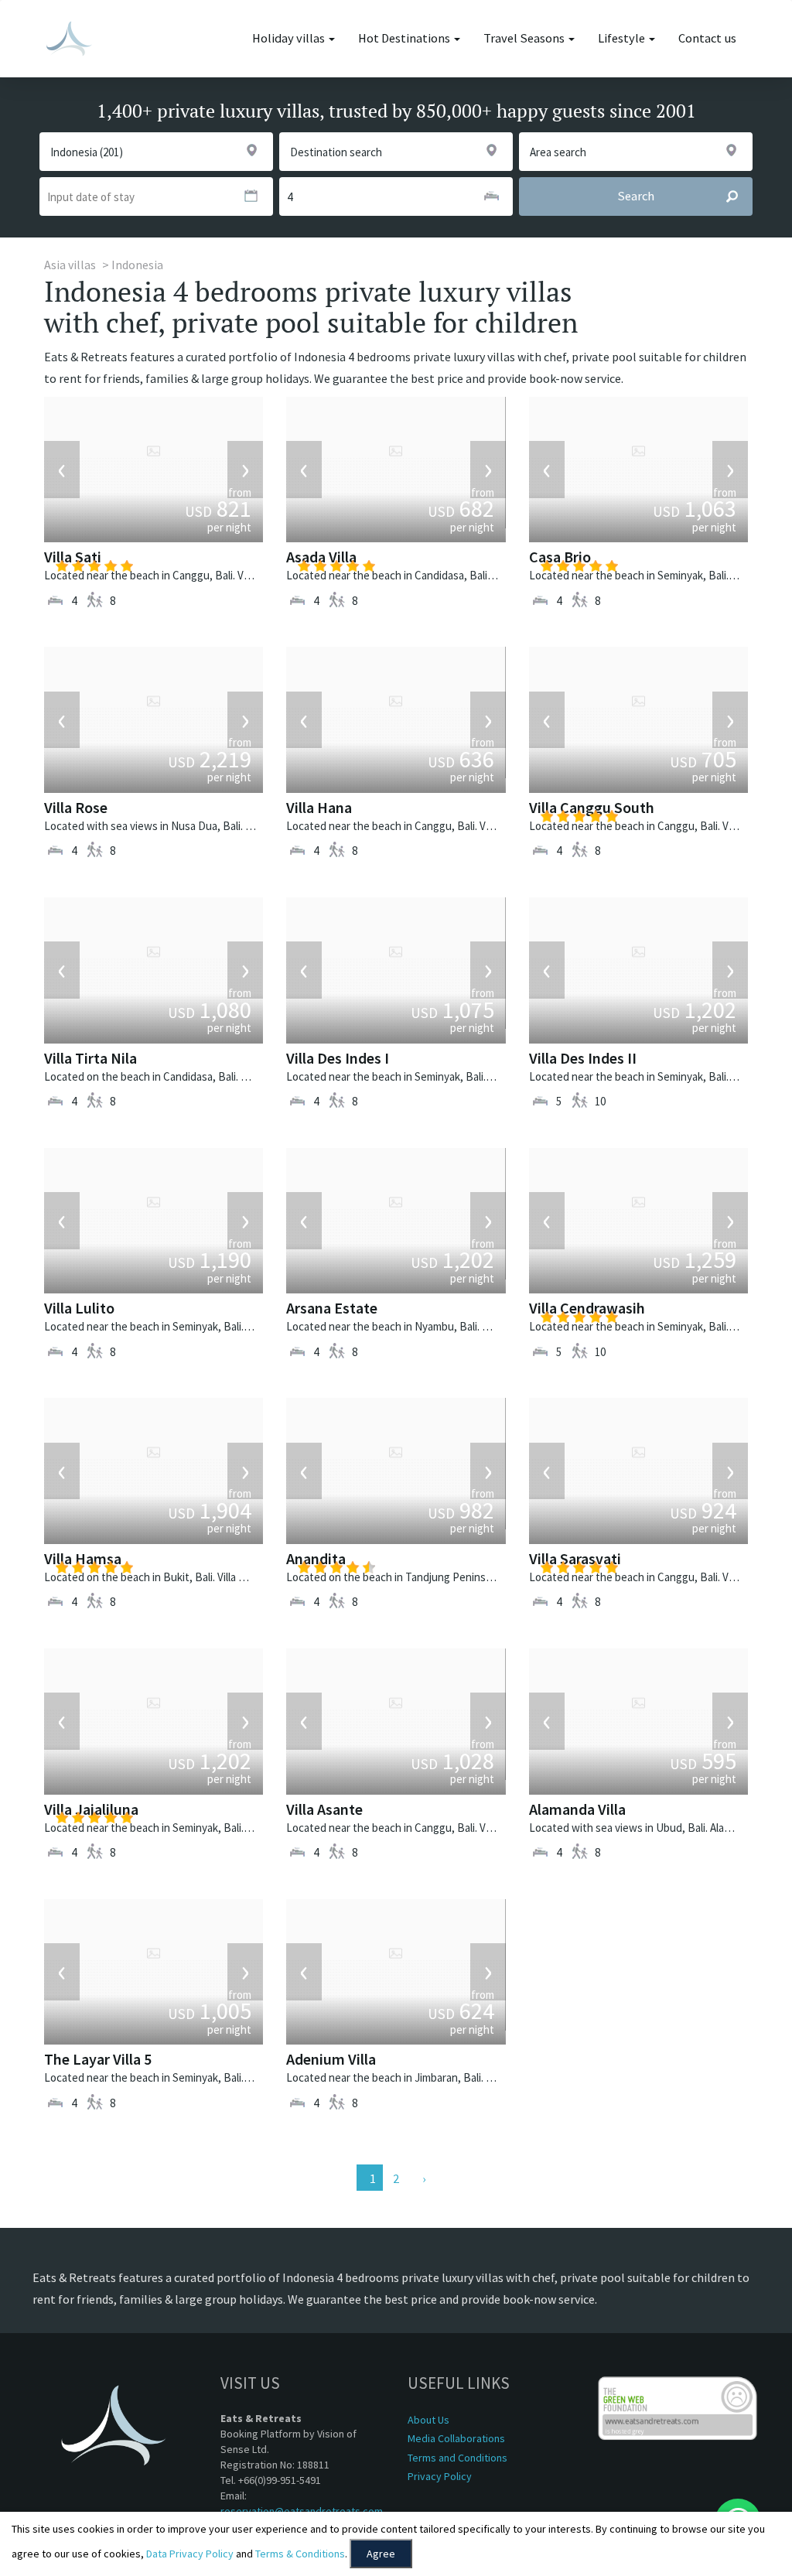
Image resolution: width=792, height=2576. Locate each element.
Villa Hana (319, 807)
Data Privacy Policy (190, 2554)
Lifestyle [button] (623, 38)
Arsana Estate (332, 1308)
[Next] (422, 2178)
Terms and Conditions (457, 2458)
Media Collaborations (456, 2438)
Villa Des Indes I (338, 1058)
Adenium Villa (331, 2059)
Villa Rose (76, 807)
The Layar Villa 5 (98, 2059)
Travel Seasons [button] (525, 38)
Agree (381, 2554)
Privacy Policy (440, 2476)
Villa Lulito (79, 1308)
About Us (428, 2420)
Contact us (707, 38)
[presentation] (62, 470)
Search (636, 196)
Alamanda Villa (577, 1809)
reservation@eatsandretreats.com (302, 2511)
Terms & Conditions (300, 2554)
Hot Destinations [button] (405, 38)
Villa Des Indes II (583, 1058)
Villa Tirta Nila (90, 1058)
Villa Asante (324, 1809)
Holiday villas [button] (290, 38)
